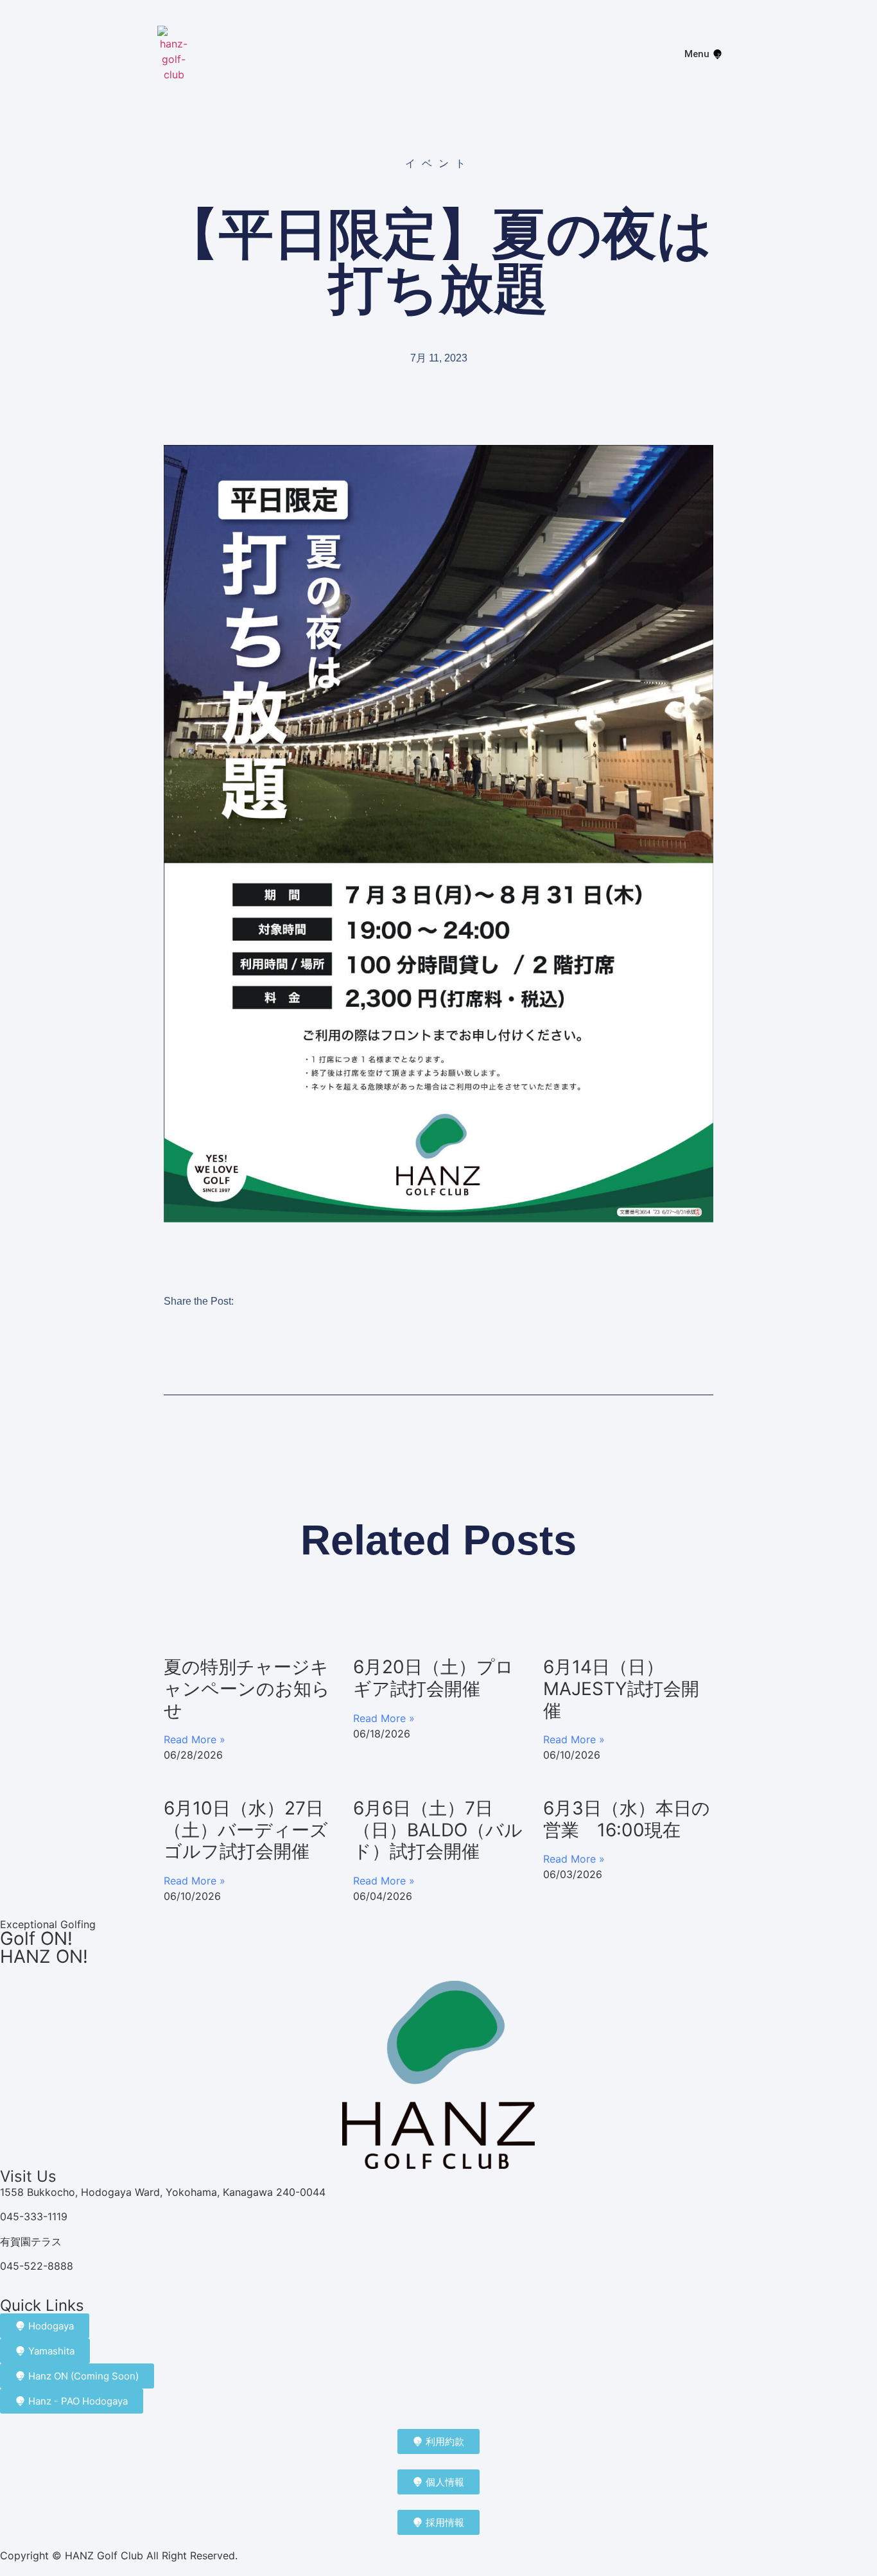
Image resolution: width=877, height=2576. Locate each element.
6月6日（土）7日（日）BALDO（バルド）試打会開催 (438, 1830)
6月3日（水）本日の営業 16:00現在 (627, 1819)
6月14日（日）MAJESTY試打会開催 (621, 1688)
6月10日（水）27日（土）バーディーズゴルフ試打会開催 (246, 1830)
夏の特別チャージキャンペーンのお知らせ (247, 1688)
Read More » (195, 1739)
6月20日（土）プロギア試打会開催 (433, 1678)
